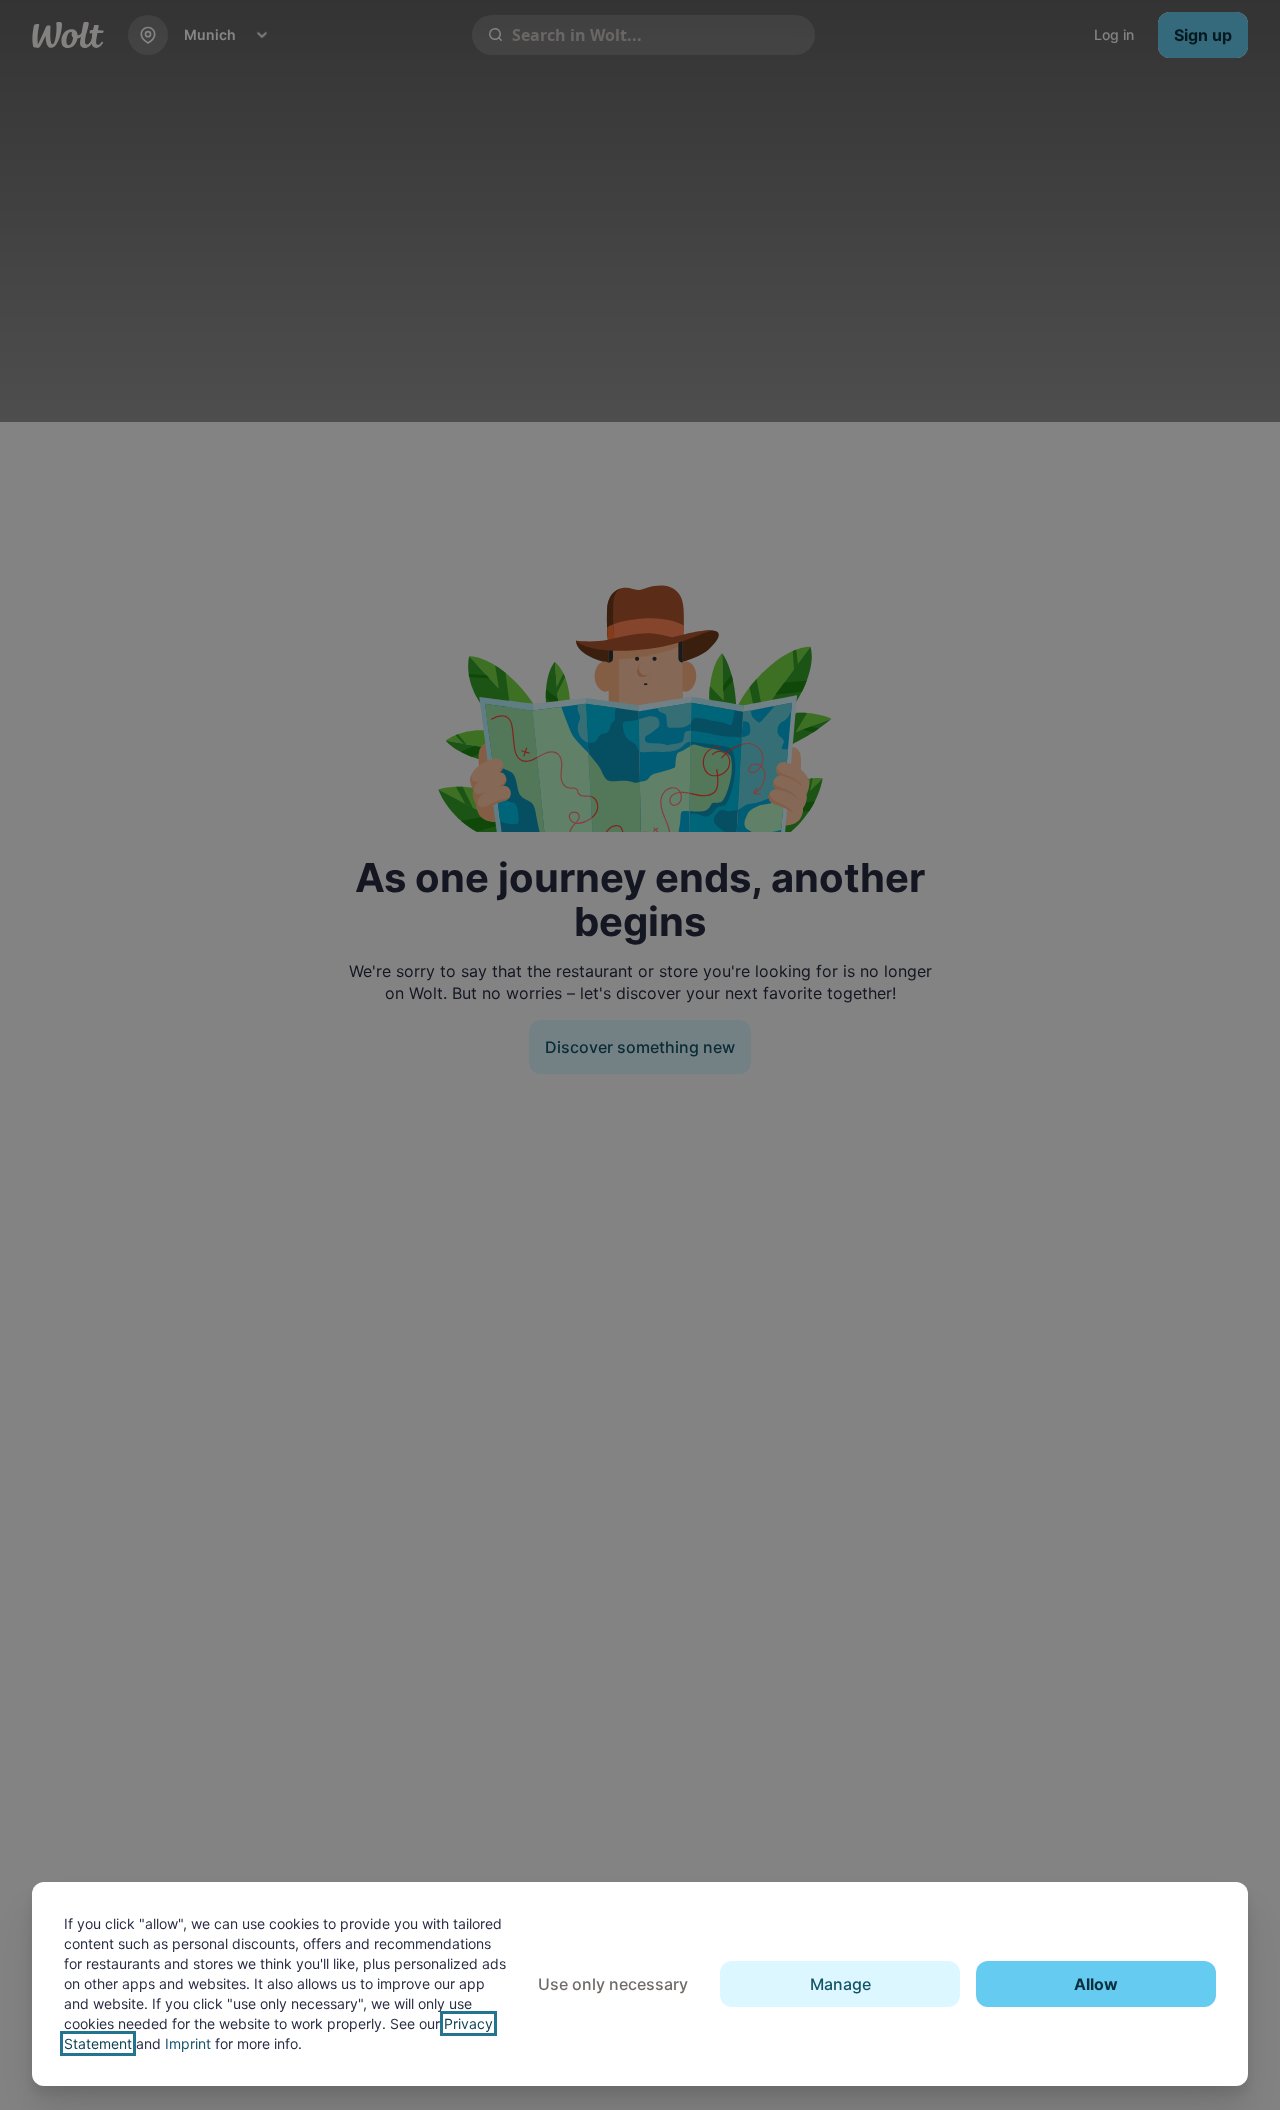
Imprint (188, 2043)
